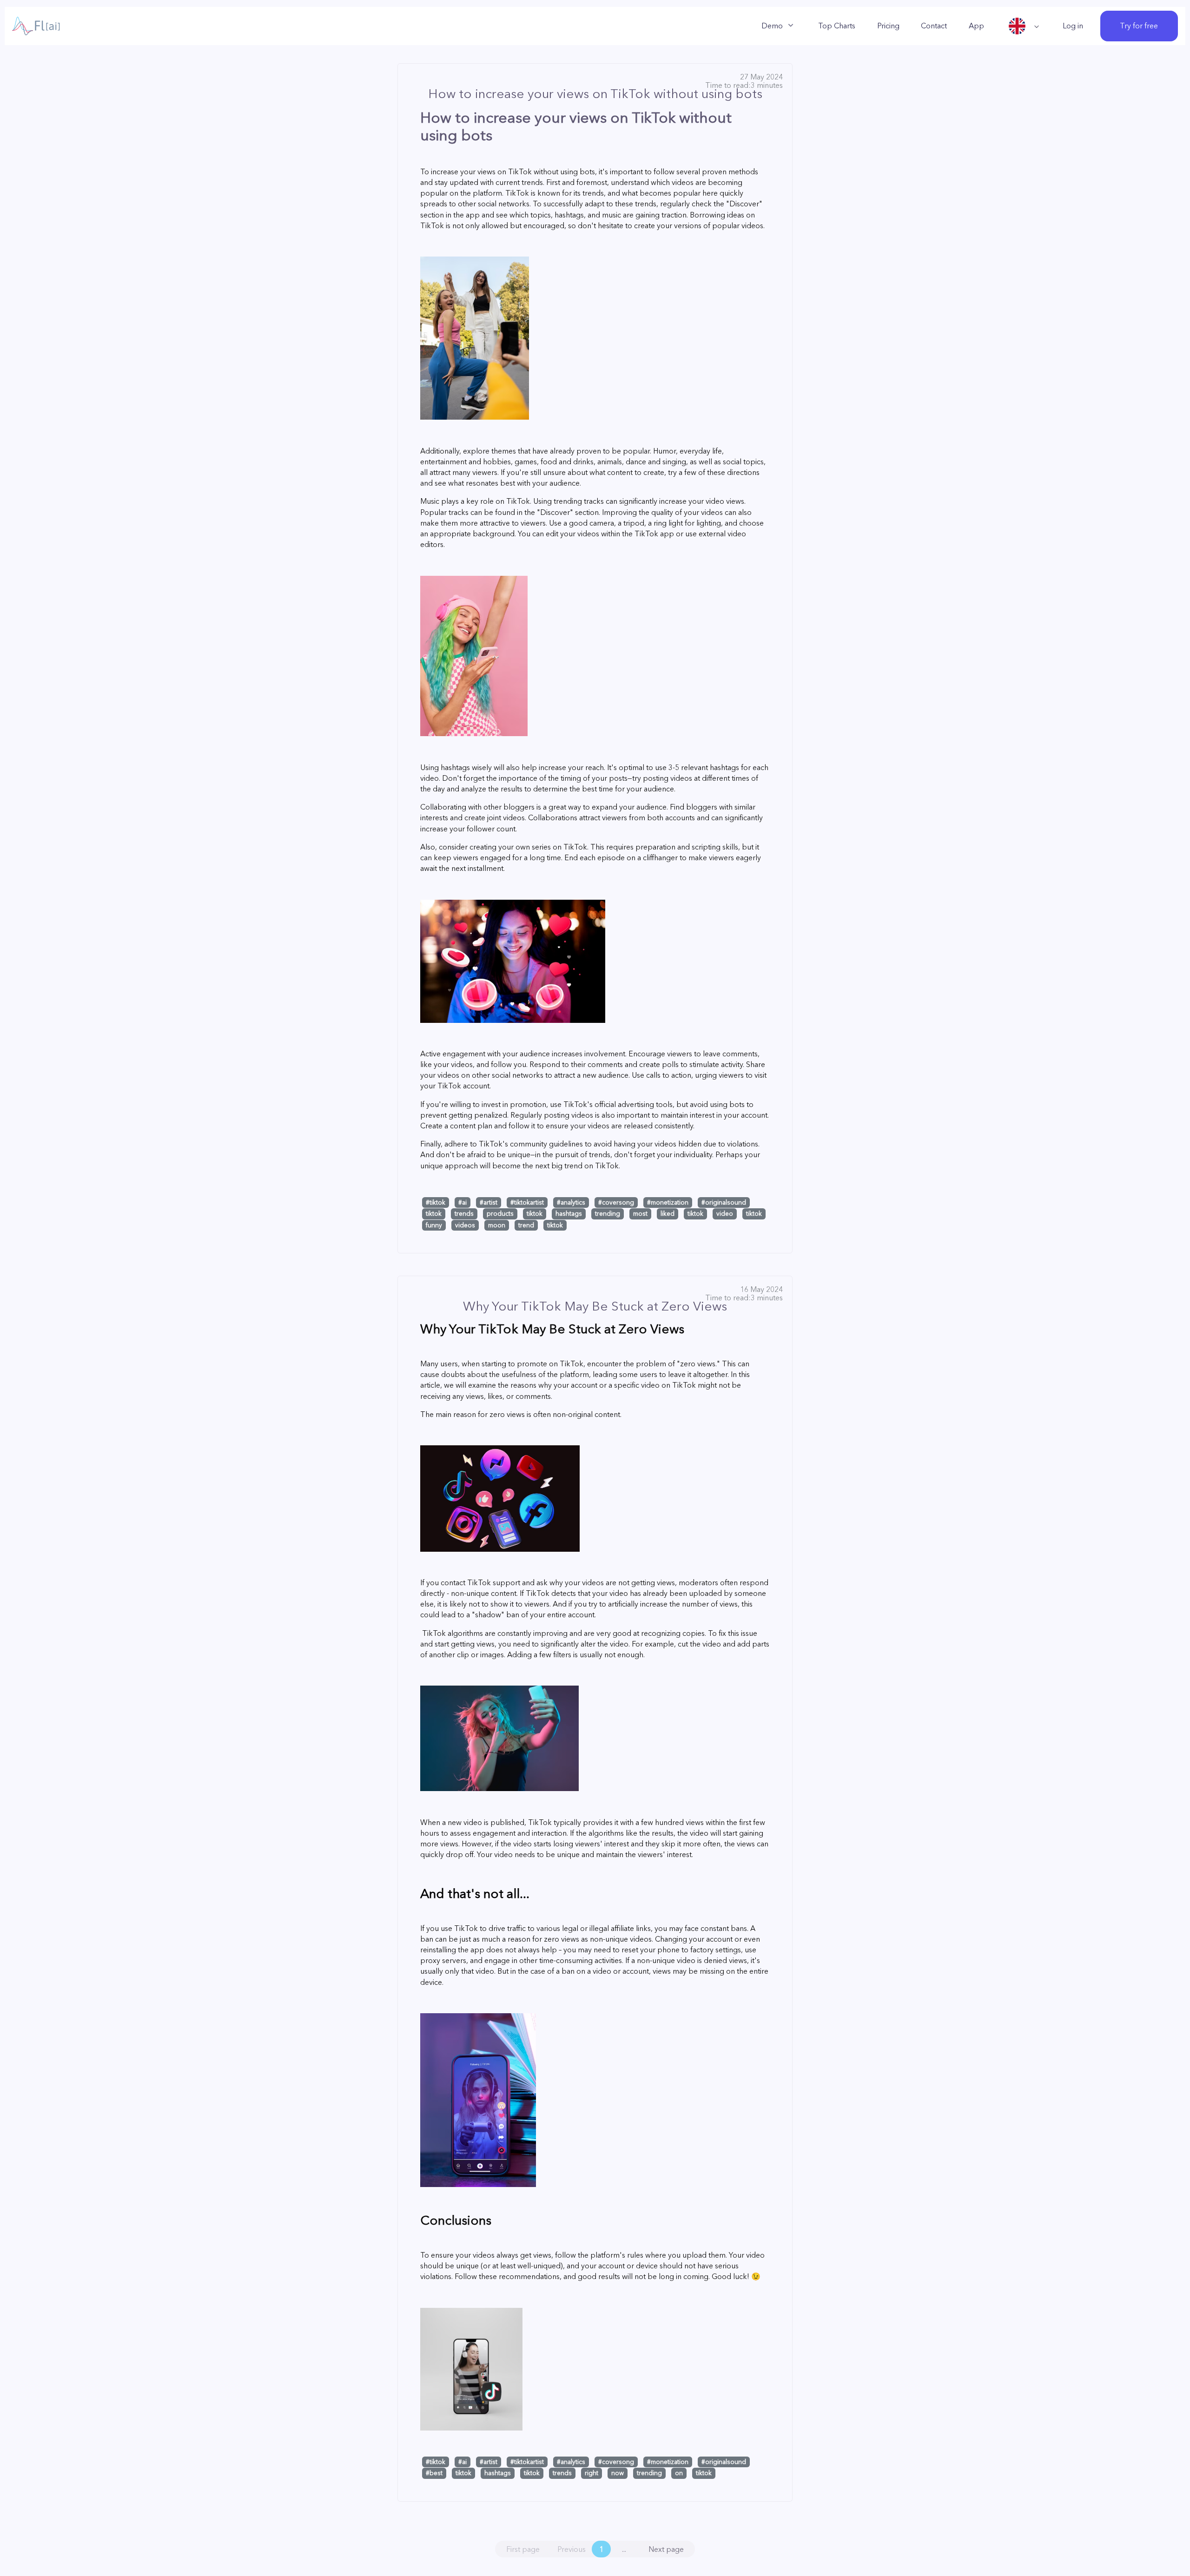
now (618, 2473)
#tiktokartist (527, 1202)
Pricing (888, 26)
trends (464, 1213)
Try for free (1139, 26)
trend (526, 1225)
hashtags (569, 1213)
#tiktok (436, 1202)
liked (668, 1213)
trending (608, 1213)
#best (434, 2473)
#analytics (571, 1202)
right (592, 2473)
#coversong (616, 1202)
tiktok (434, 1213)
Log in (1073, 26)
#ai (463, 1202)
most (640, 1213)
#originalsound (724, 1202)
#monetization (668, 1202)
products (500, 1213)
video (725, 1213)
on (679, 2473)
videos (465, 1225)
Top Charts (837, 26)
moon (497, 1225)
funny (434, 1225)
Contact (934, 26)
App (976, 26)
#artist (489, 1202)
